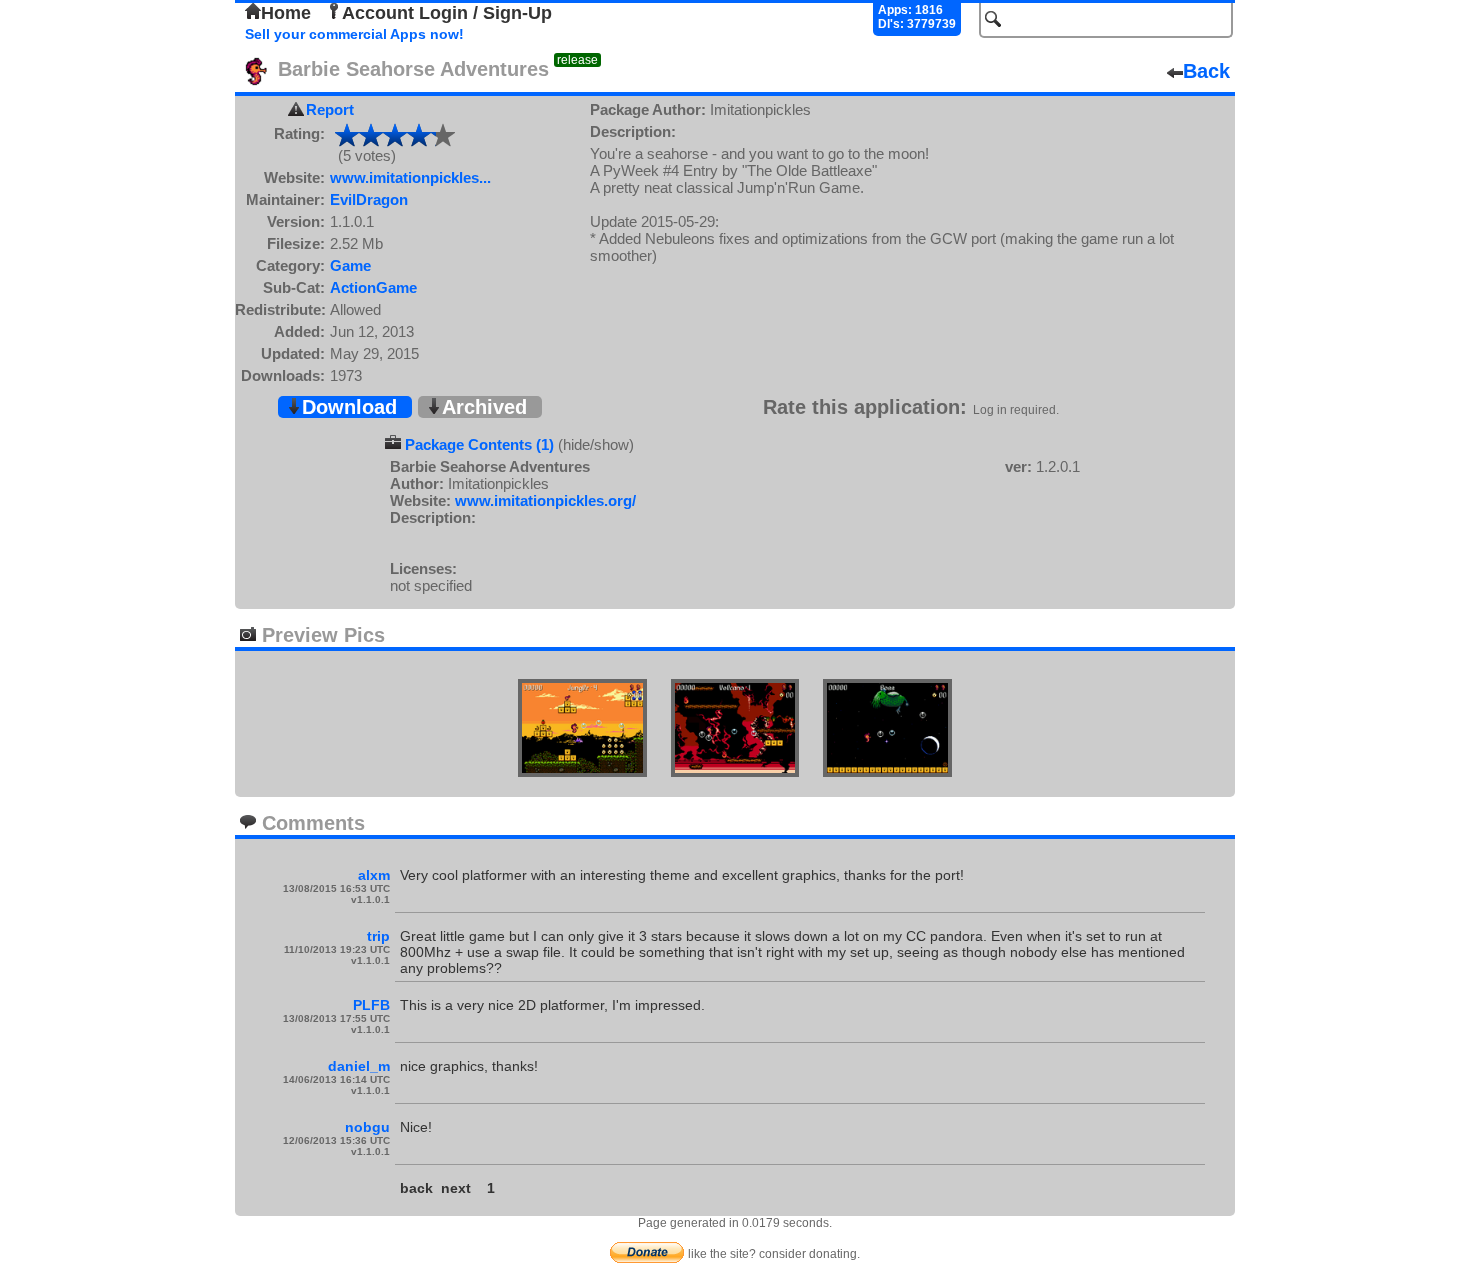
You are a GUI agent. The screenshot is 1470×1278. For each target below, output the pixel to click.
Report (330, 109)
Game (350, 265)
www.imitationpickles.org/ (545, 500)
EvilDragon (369, 199)
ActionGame (373, 287)
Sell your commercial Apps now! (354, 34)
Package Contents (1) (479, 444)
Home (286, 13)
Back (1206, 71)
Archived (484, 407)
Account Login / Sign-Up (447, 13)
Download (349, 407)
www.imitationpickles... (410, 177)
